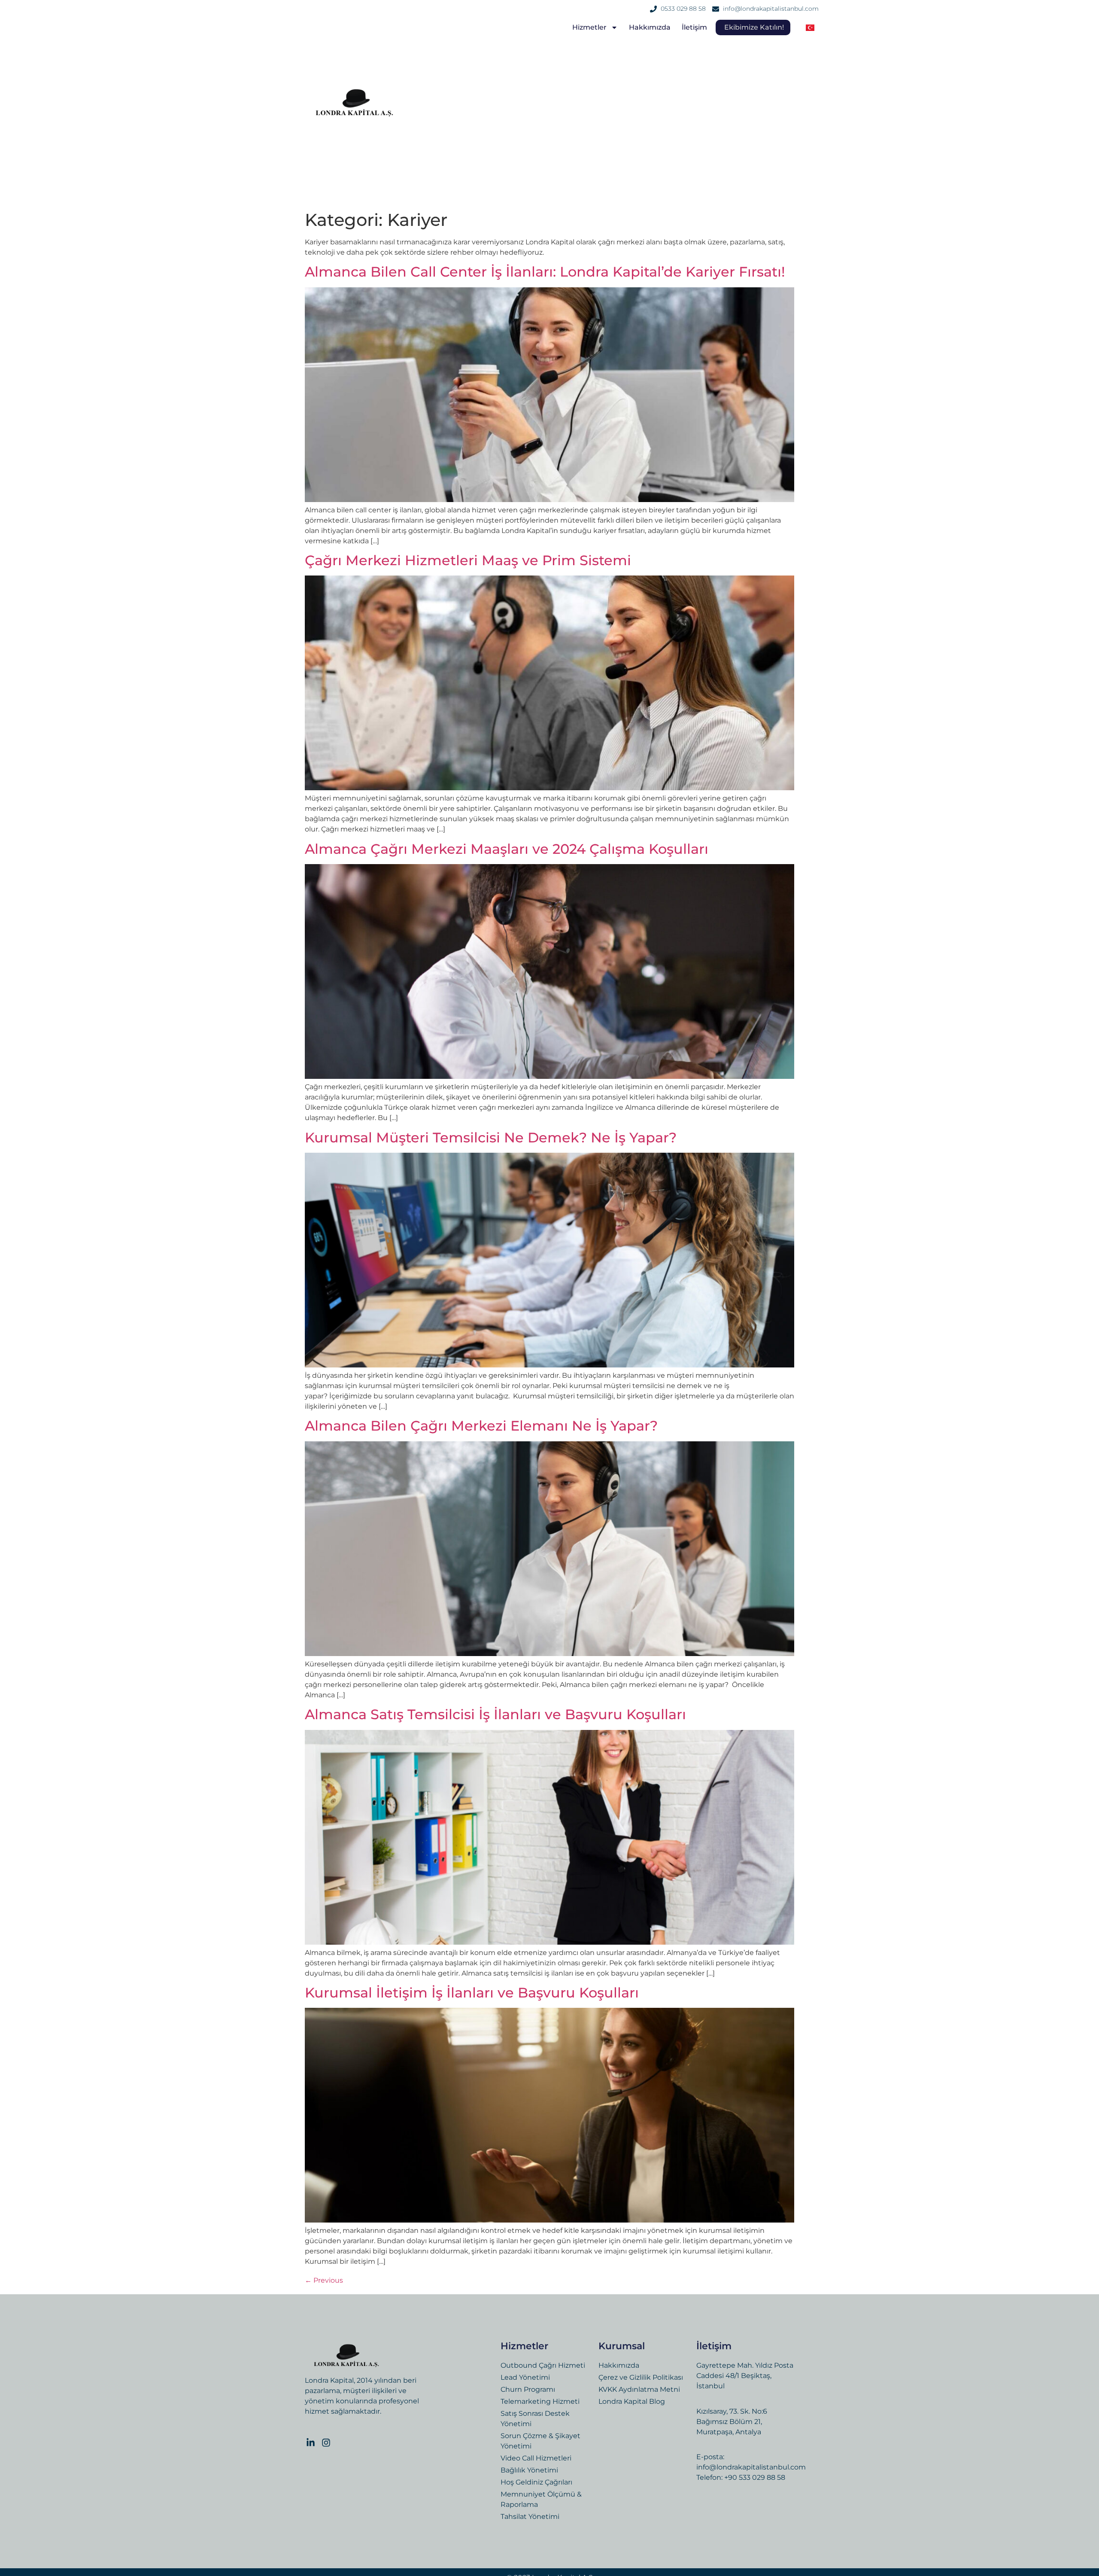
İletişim (694, 27)
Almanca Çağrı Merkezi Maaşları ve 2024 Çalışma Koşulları (507, 849)
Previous (324, 2280)
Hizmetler (589, 27)
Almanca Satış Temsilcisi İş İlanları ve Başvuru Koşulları (495, 1714)
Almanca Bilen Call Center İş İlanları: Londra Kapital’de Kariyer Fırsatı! (545, 272)
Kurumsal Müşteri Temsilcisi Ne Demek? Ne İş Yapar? (491, 1137)
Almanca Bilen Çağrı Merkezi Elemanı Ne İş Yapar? (481, 1426)
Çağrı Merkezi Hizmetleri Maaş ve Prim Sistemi (470, 560)
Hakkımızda (650, 27)
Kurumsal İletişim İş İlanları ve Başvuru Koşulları (472, 1993)
